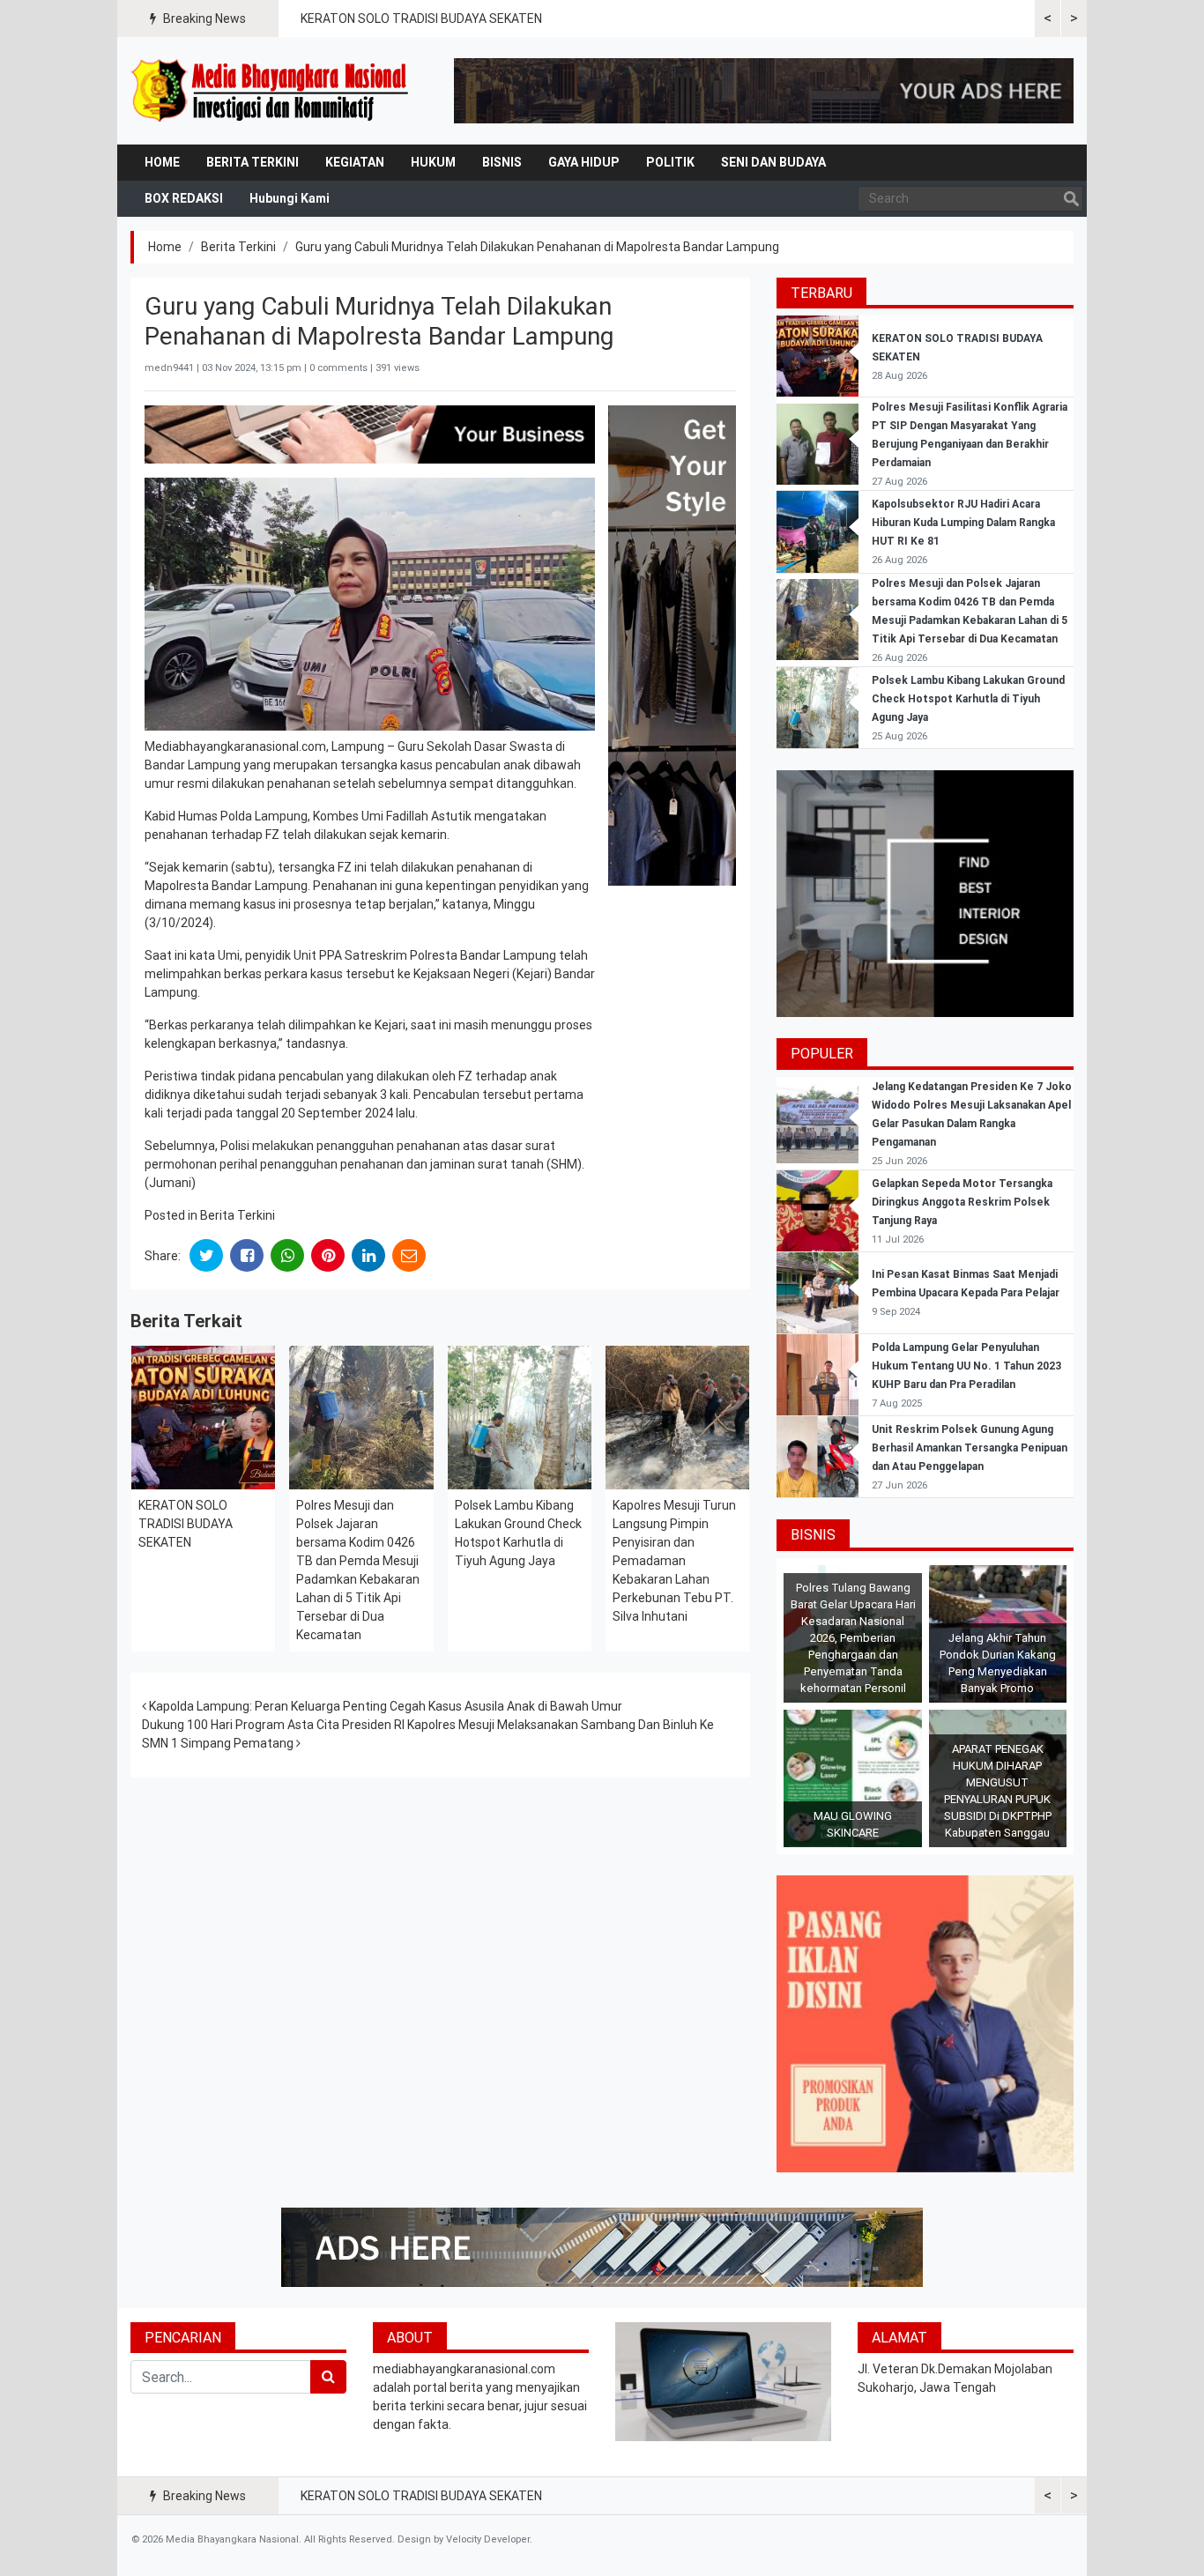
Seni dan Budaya (773, 162)
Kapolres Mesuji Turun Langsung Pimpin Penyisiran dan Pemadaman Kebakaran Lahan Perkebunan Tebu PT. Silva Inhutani (674, 1561)
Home (162, 162)
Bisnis (502, 162)
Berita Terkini (253, 162)
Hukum (433, 162)
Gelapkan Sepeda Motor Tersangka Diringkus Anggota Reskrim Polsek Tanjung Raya (962, 1202)
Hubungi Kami (290, 198)
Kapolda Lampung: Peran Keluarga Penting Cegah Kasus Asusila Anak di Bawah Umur (384, 1706)
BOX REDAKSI (184, 198)
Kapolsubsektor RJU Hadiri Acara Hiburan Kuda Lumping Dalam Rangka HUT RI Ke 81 (963, 523)
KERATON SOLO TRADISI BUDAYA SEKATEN (421, 19)
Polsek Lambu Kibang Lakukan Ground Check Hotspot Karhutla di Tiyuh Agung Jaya (968, 699)
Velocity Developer (488, 2539)
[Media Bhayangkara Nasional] (271, 91)
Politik (670, 162)
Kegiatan (355, 162)
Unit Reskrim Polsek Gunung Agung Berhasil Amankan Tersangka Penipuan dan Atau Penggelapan (970, 1448)
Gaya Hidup (584, 162)
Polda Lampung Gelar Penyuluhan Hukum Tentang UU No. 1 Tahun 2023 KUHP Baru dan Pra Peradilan (966, 1366)
